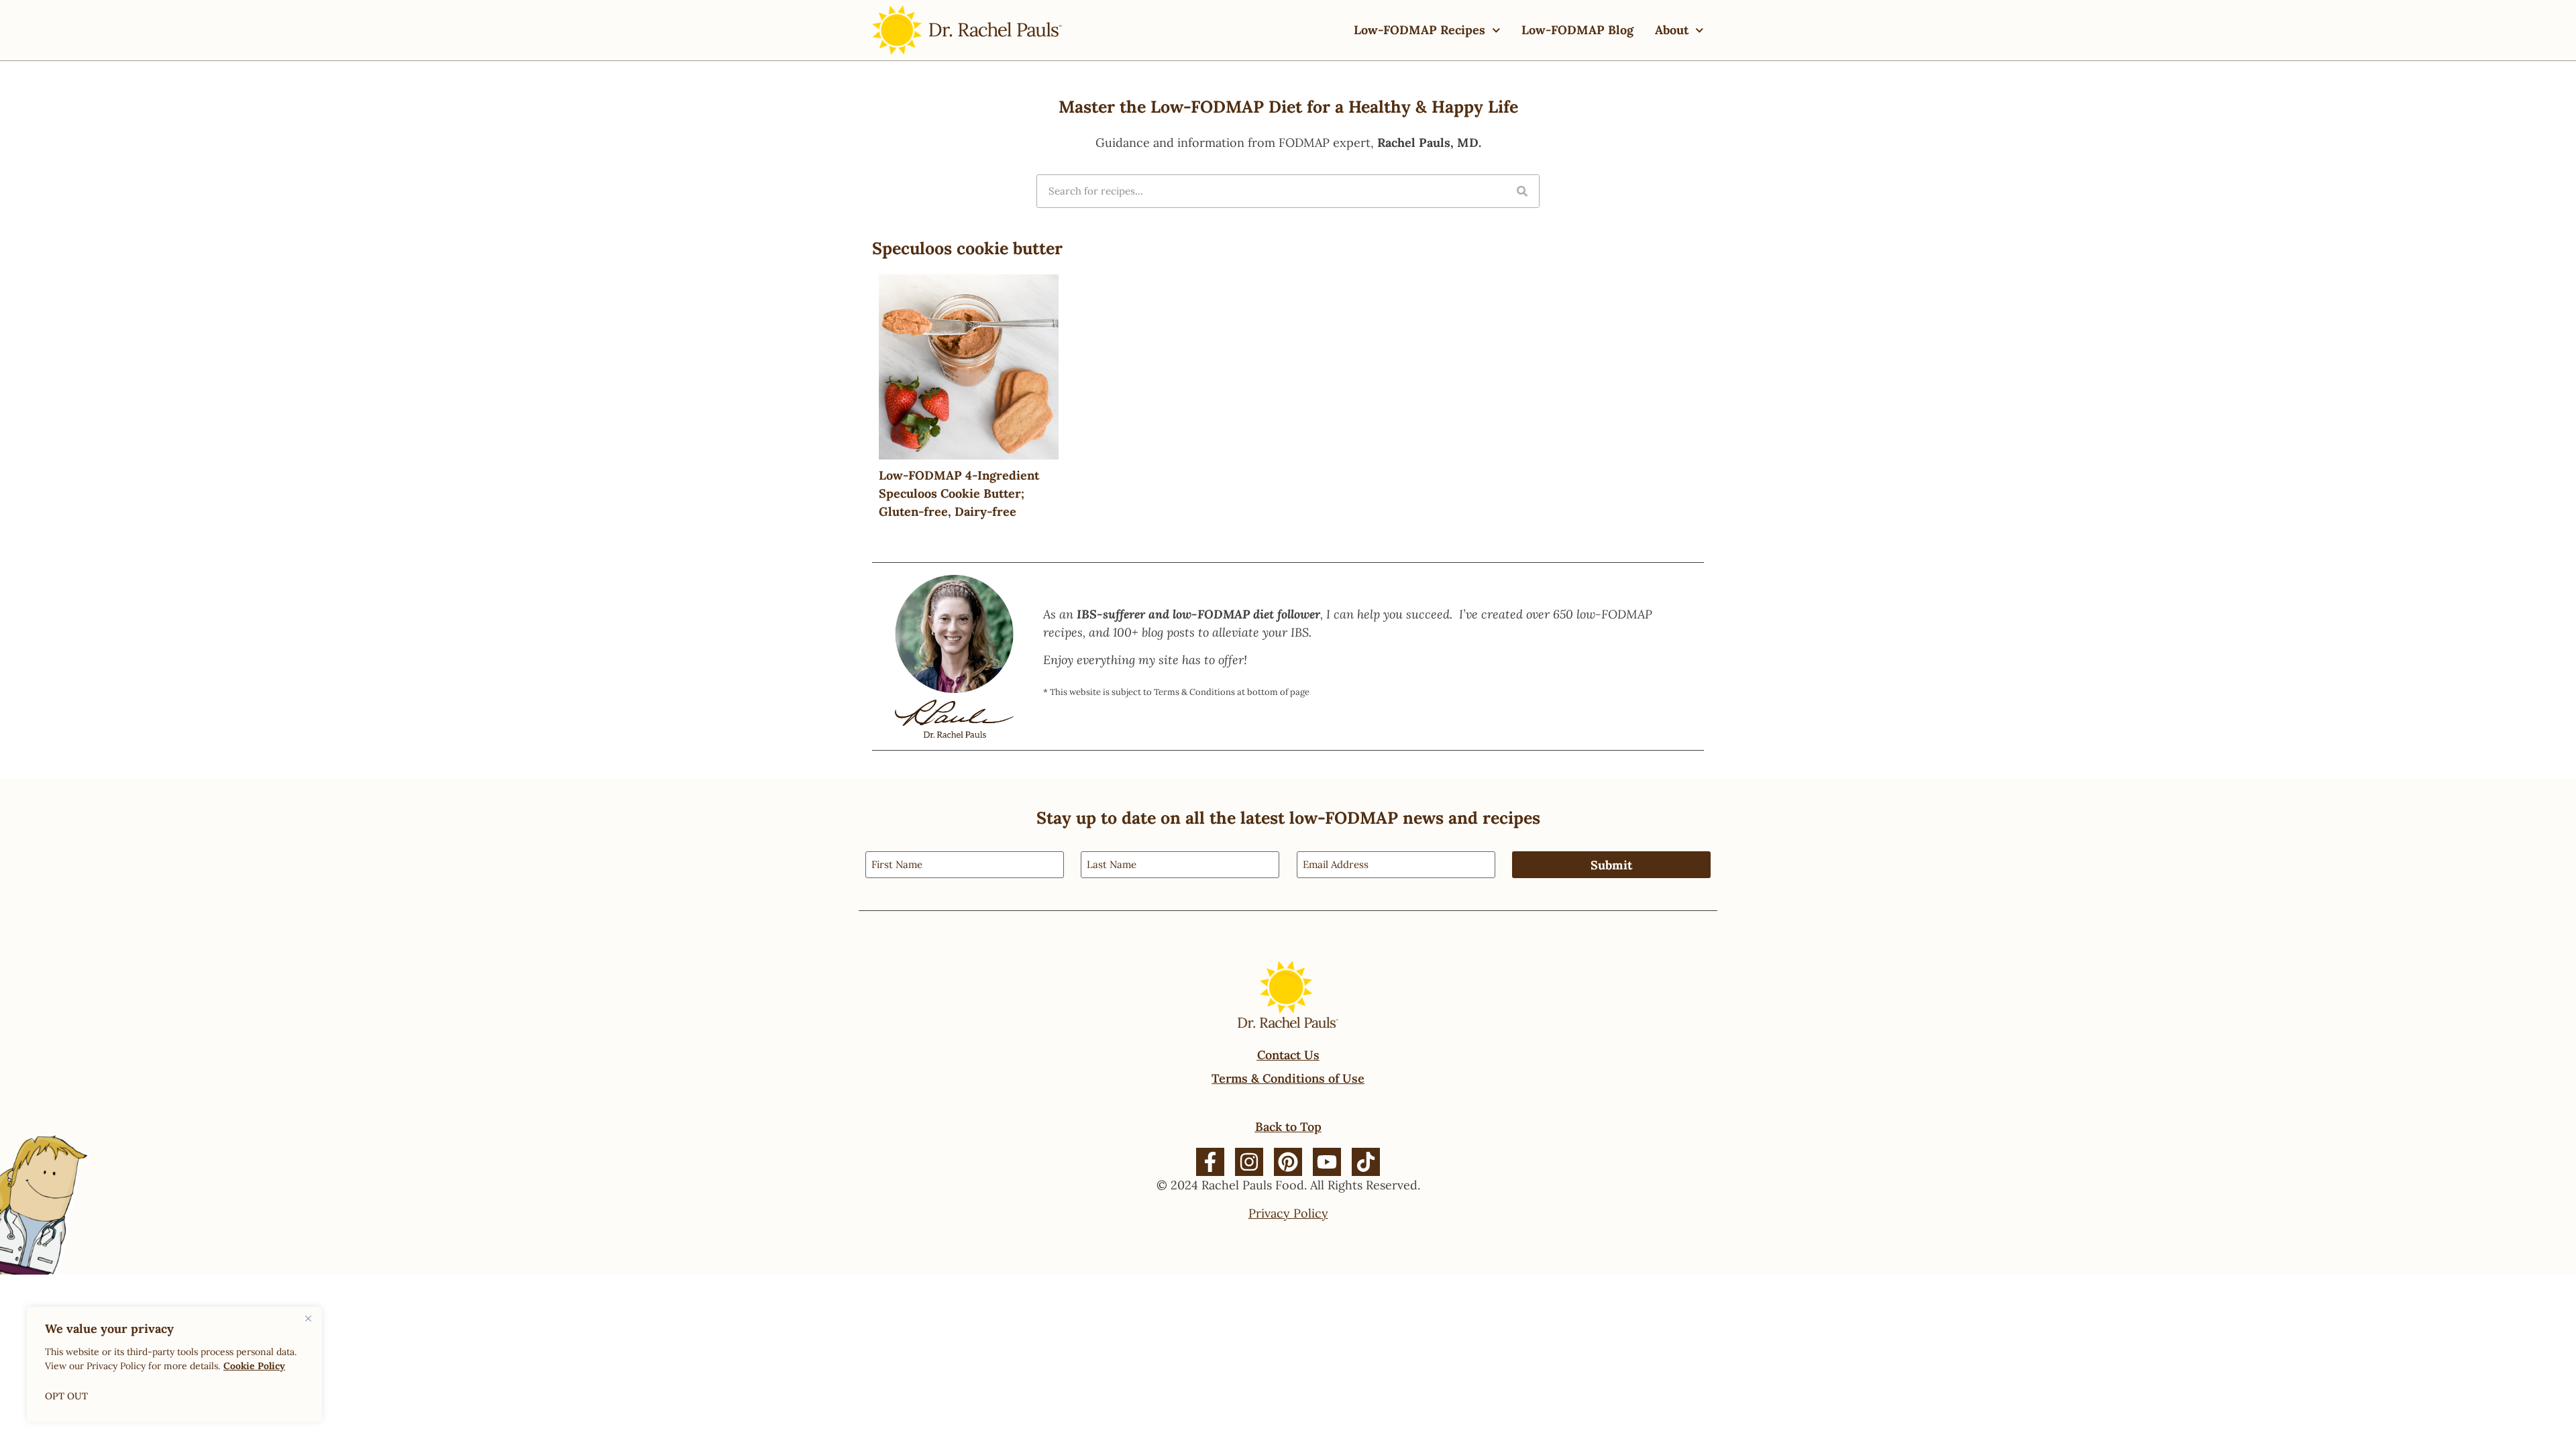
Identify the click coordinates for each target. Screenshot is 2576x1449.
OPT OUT (66, 1396)
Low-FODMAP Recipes (1419, 30)
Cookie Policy (254, 1366)
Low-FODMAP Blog (1577, 30)
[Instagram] (1249, 1162)
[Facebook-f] (1210, 1162)
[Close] (308, 1318)
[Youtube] (1327, 1162)
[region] (174, 1364)
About (1672, 30)
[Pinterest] (1288, 1162)
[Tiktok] (1366, 1162)
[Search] (1522, 191)
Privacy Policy (1288, 1213)
